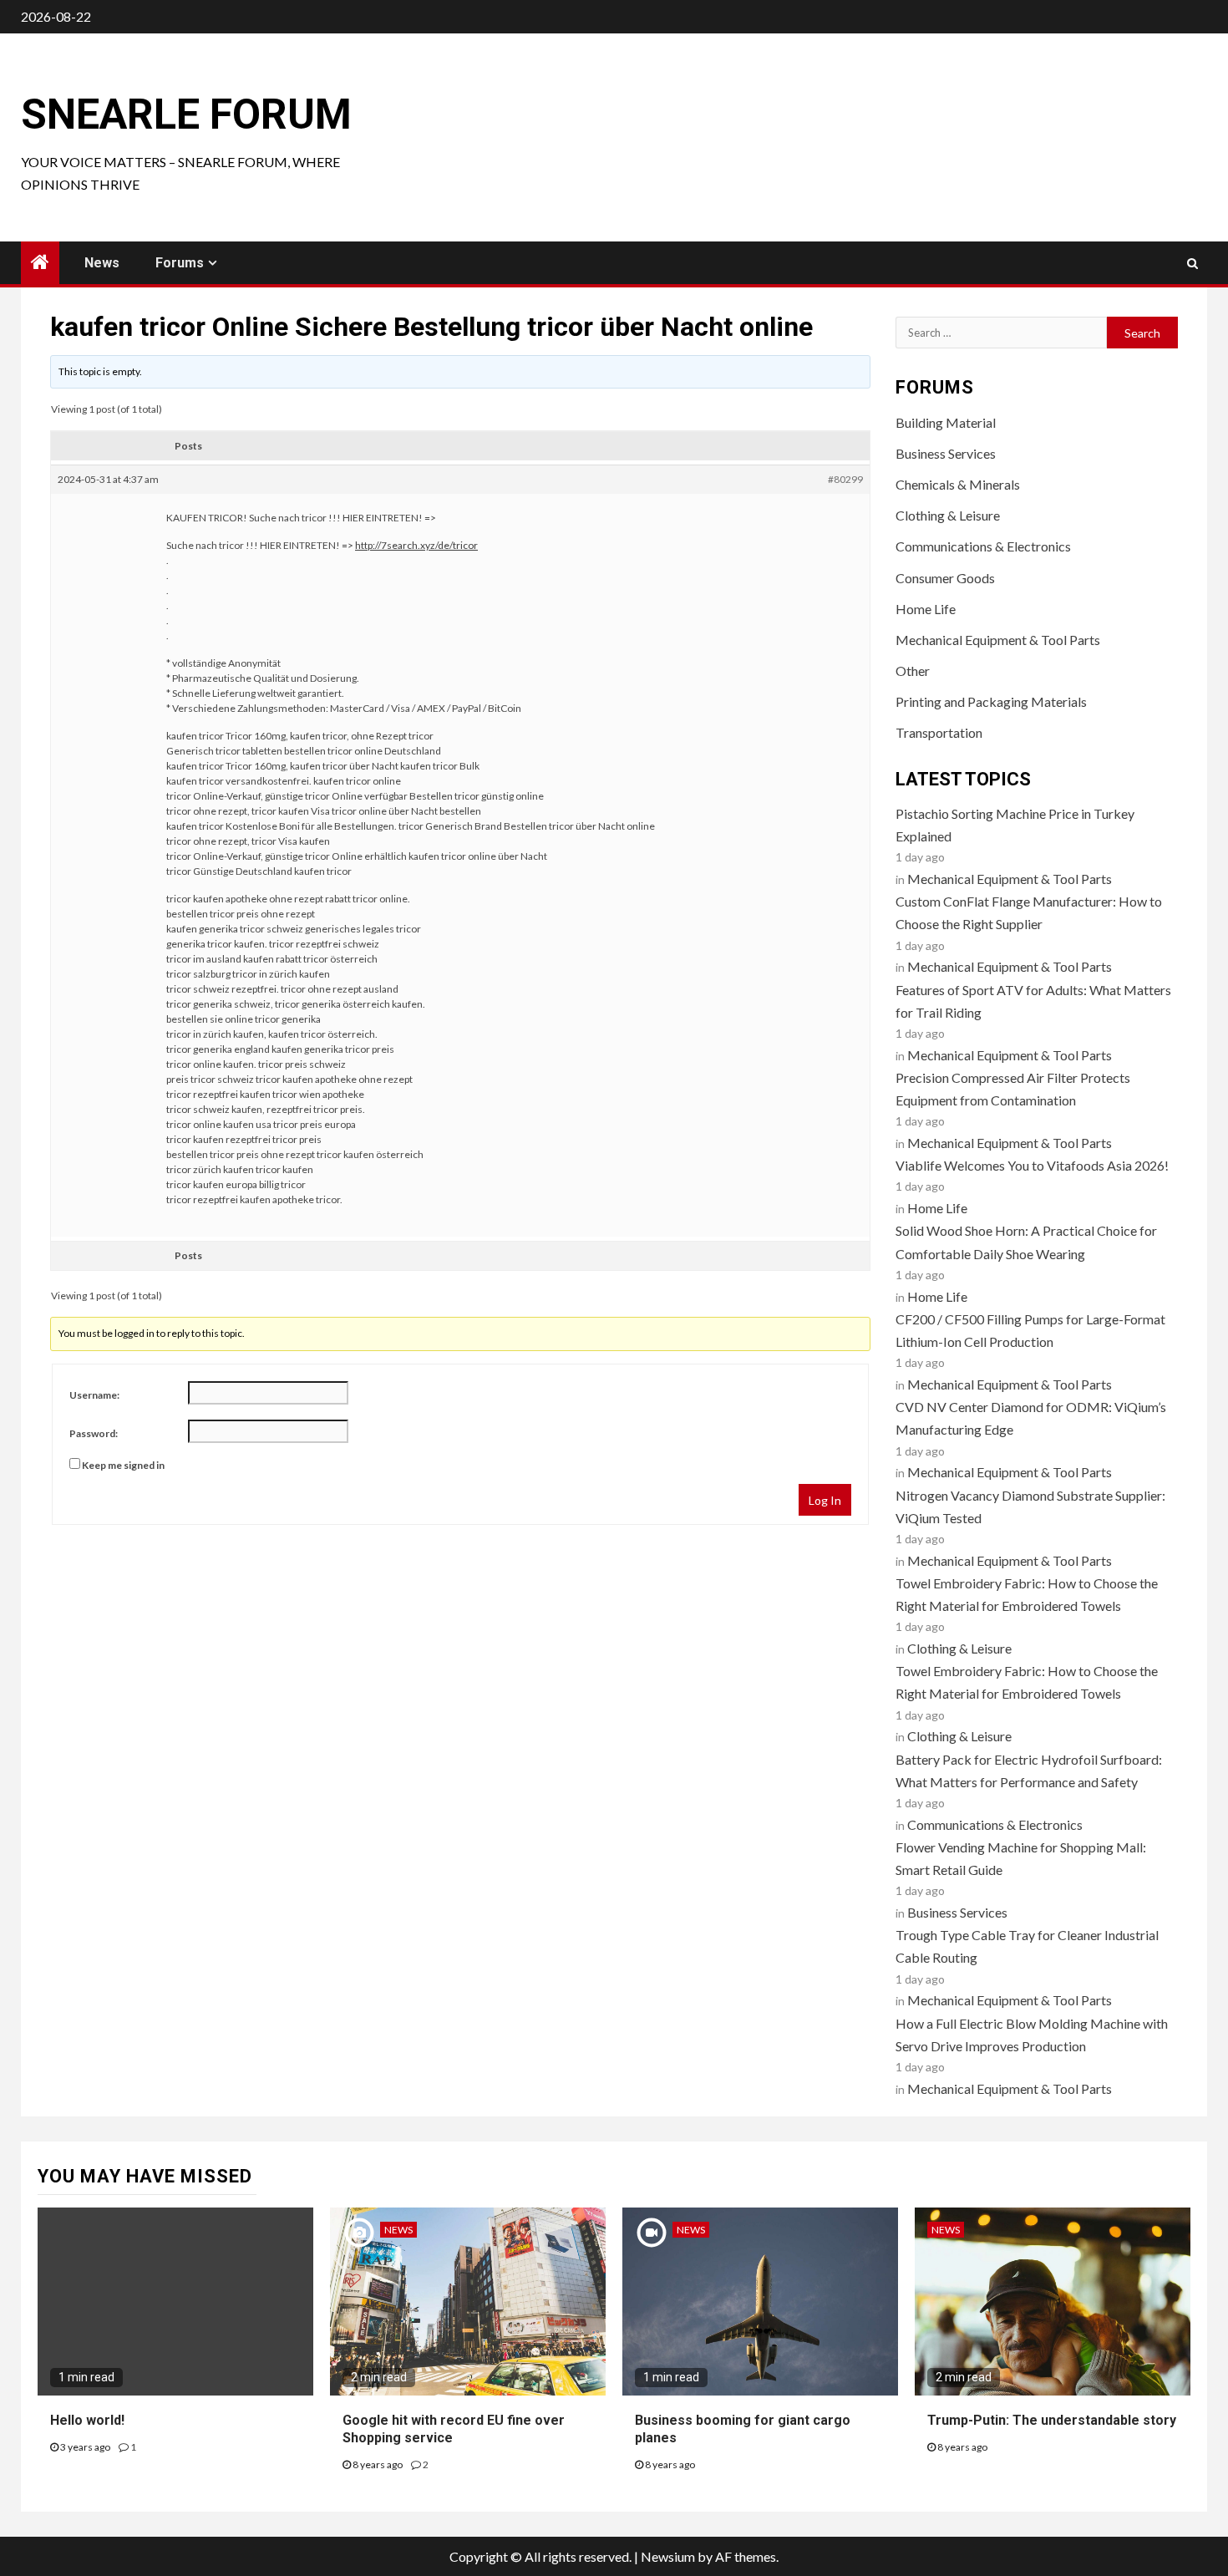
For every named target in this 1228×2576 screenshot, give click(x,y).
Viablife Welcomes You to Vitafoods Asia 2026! (1032, 1165)
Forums (180, 263)
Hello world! (87, 2420)
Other (913, 671)
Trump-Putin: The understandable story (1052, 2420)
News (102, 263)
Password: (94, 1433)
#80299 (845, 479)
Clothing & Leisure (948, 515)
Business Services (946, 453)
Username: (94, 1395)
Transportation (939, 732)
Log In (825, 1500)
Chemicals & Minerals (958, 484)
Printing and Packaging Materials (991, 701)
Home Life (926, 609)
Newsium (668, 2556)
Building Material (946, 422)
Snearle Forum (186, 114)
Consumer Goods (945, 578)
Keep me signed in (123, 1465)
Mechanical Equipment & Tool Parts (998, 640)
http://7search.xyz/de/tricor (416, 545)
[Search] (1192, 263)
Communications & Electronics (983, 546)
